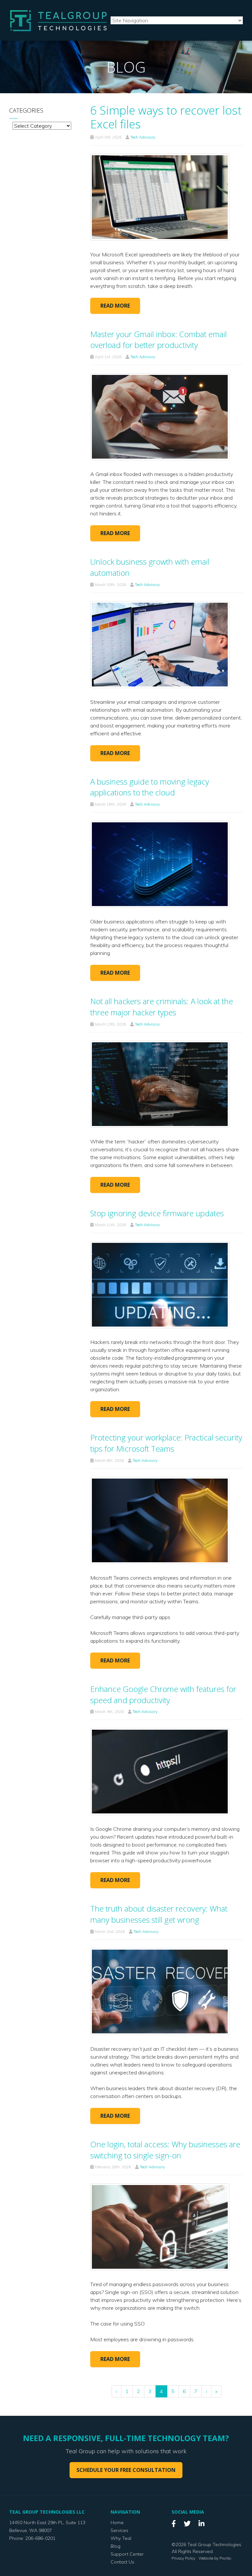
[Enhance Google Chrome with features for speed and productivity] (160, 1771)
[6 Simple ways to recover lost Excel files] (160, 196)
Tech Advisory (143, 137)
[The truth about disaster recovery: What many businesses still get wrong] (160, 1991)
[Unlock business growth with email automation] (160, 644)
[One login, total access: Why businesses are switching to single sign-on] (160, 2226)
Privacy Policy (183, 2558)
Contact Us (122, 2562)
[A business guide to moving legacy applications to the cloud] (160, 864)
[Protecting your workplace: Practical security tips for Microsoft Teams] (160, 1520)
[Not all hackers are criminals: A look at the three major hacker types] (160, 1083)
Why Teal (121, 2538)
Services (119, 2530)
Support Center (127, 2554)
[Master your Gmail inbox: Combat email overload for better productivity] (160, 416)
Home (117, 2522)
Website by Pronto (215, 2558)
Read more (115, 306)
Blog (115, 2546)
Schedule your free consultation (126, 2470)
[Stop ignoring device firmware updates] (160, 1284)
